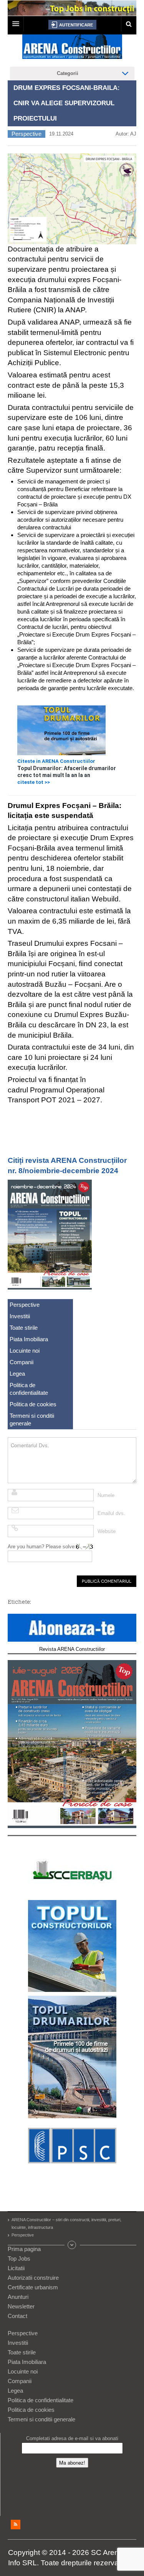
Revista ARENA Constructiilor (72, 1649)
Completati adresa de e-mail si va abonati (72, 2438)
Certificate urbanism (33, 2287)
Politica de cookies (33, 1404)
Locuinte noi (25, 1351)
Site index (72, 2245)
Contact (17, 2316)
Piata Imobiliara (29, 1339)
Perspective (26, 134)
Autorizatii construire (33, 2278)
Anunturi (18, 2297)
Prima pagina (24, 2249)
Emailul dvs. (111, 1513)
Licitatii (16, 2268)
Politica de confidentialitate (29, 1389)
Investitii (20, 1316)
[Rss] (16, 2525)
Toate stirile (24, 1328)
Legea (17, 1374)
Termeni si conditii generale (32, 1419)
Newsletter (21, 2306)
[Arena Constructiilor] (72, 49)
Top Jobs (19, 2258)
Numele (106, 1495)
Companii (22, 1362)
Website (107, 1531)
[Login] (72, 25)
